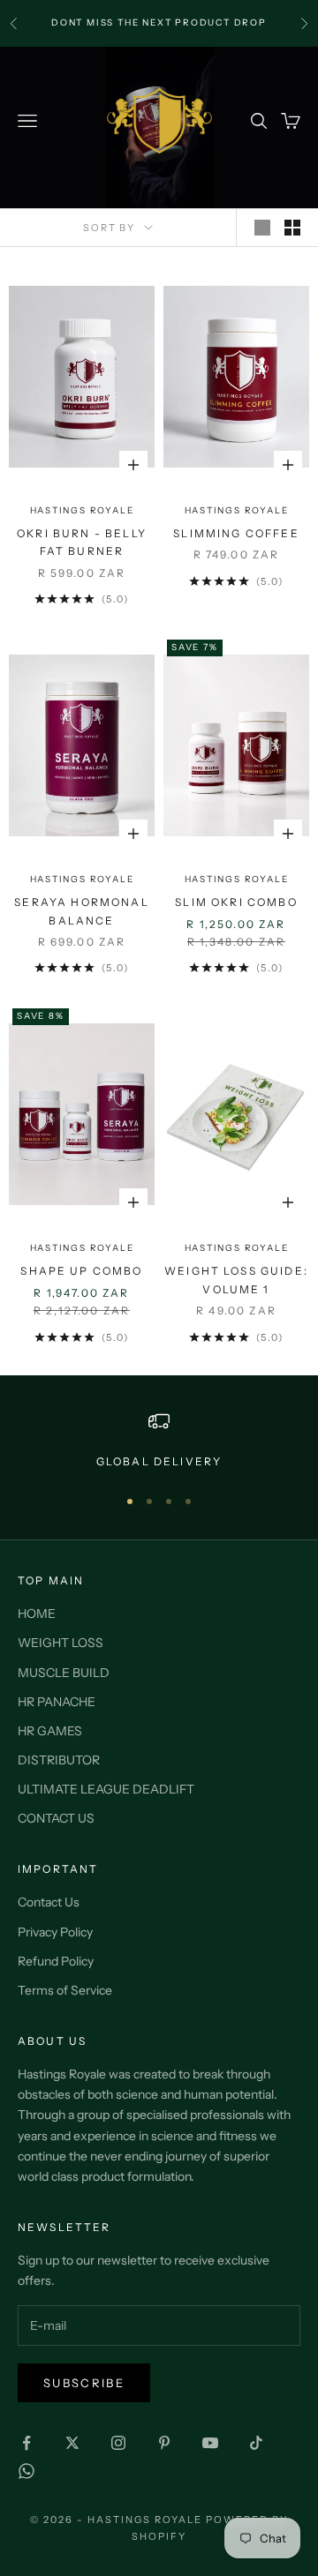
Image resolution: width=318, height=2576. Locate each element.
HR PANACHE (57, 1702)
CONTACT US (56, 1818)
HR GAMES (50, 1731)
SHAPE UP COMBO (81, 1271)
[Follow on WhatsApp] (26, 2471)
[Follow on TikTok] (256, 2443)
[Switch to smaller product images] (292, 228)
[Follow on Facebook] (26, 2443)
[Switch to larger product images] (262, 228)
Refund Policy (56, 1961)
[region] (159, 1441)
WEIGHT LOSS (61, 1643)
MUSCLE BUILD (64, 1673)
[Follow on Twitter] (72, 2443)
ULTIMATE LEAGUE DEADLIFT (106, 1789)
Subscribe (84, 2383)
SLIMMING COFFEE (236, 533)
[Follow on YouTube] (210, 2443)
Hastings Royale (237, 510)
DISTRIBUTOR (59, 1760)
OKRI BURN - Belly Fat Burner (82, 542)
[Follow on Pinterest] (164, 2443)
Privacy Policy (55, 1932)
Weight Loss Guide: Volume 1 (236, 1280)
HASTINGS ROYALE (82, 510)
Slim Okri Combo (236, 902)
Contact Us (49, 1902)
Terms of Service (65, 1990)
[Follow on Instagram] (118, 2443)
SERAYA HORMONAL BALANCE (81, 911)
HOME (37, 1614)
